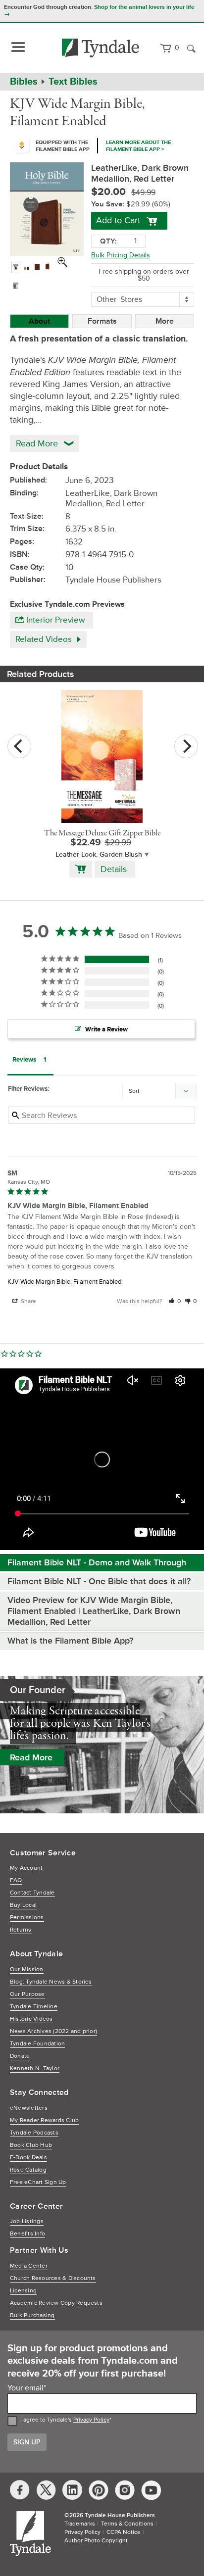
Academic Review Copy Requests (56, 2303)
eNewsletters (29, 2108)
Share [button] (28, 1301)
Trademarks (80, 2524)
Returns (21, 1930)
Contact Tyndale (32, 1893)
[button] (175, 1301)
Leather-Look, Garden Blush (99, 854)
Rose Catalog (28, 2170)
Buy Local (23, 1905)
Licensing (23, 2291)
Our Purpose (27, 1994)
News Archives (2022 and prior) (53, 2031)
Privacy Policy (91, 2420)
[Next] (186, 746)
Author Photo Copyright (96, 2541)
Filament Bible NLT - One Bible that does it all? (99, 1581)
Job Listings (27, 2221)
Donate (20, 2056)
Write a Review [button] (106, 1029)
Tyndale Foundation (37, 2044)
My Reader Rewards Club (44, 2120)
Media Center (29, 2266)
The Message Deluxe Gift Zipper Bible (102, 833)
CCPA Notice (124, 2532)
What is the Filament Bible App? (70, 1641)
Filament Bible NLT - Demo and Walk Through (97, 1562)
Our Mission (27, 1969)
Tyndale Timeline (34, 2007)
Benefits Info (27, 2234)
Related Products (41, 674)
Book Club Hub (31, 2145)
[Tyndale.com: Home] (101, 48)
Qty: (108, 241)
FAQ (16, 1880)
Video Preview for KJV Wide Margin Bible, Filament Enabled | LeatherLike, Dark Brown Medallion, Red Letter (94, 1611)
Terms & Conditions (127, 2524)
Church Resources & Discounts (53, 2278)
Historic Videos (31, 2019)
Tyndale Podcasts (34, 2133)
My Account (26, 1868)
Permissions (27, 1918)
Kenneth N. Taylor (35, 2068)
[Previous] (19, 746)
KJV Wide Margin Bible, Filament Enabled (64, 1282)
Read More (31, 1757)
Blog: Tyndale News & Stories (51, 1982)
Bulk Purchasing (32, 2315)
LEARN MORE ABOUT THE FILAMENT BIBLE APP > (138, 146)
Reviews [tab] (24, 1060)
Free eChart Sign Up (38, 2182)
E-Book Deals (28, 2158)
